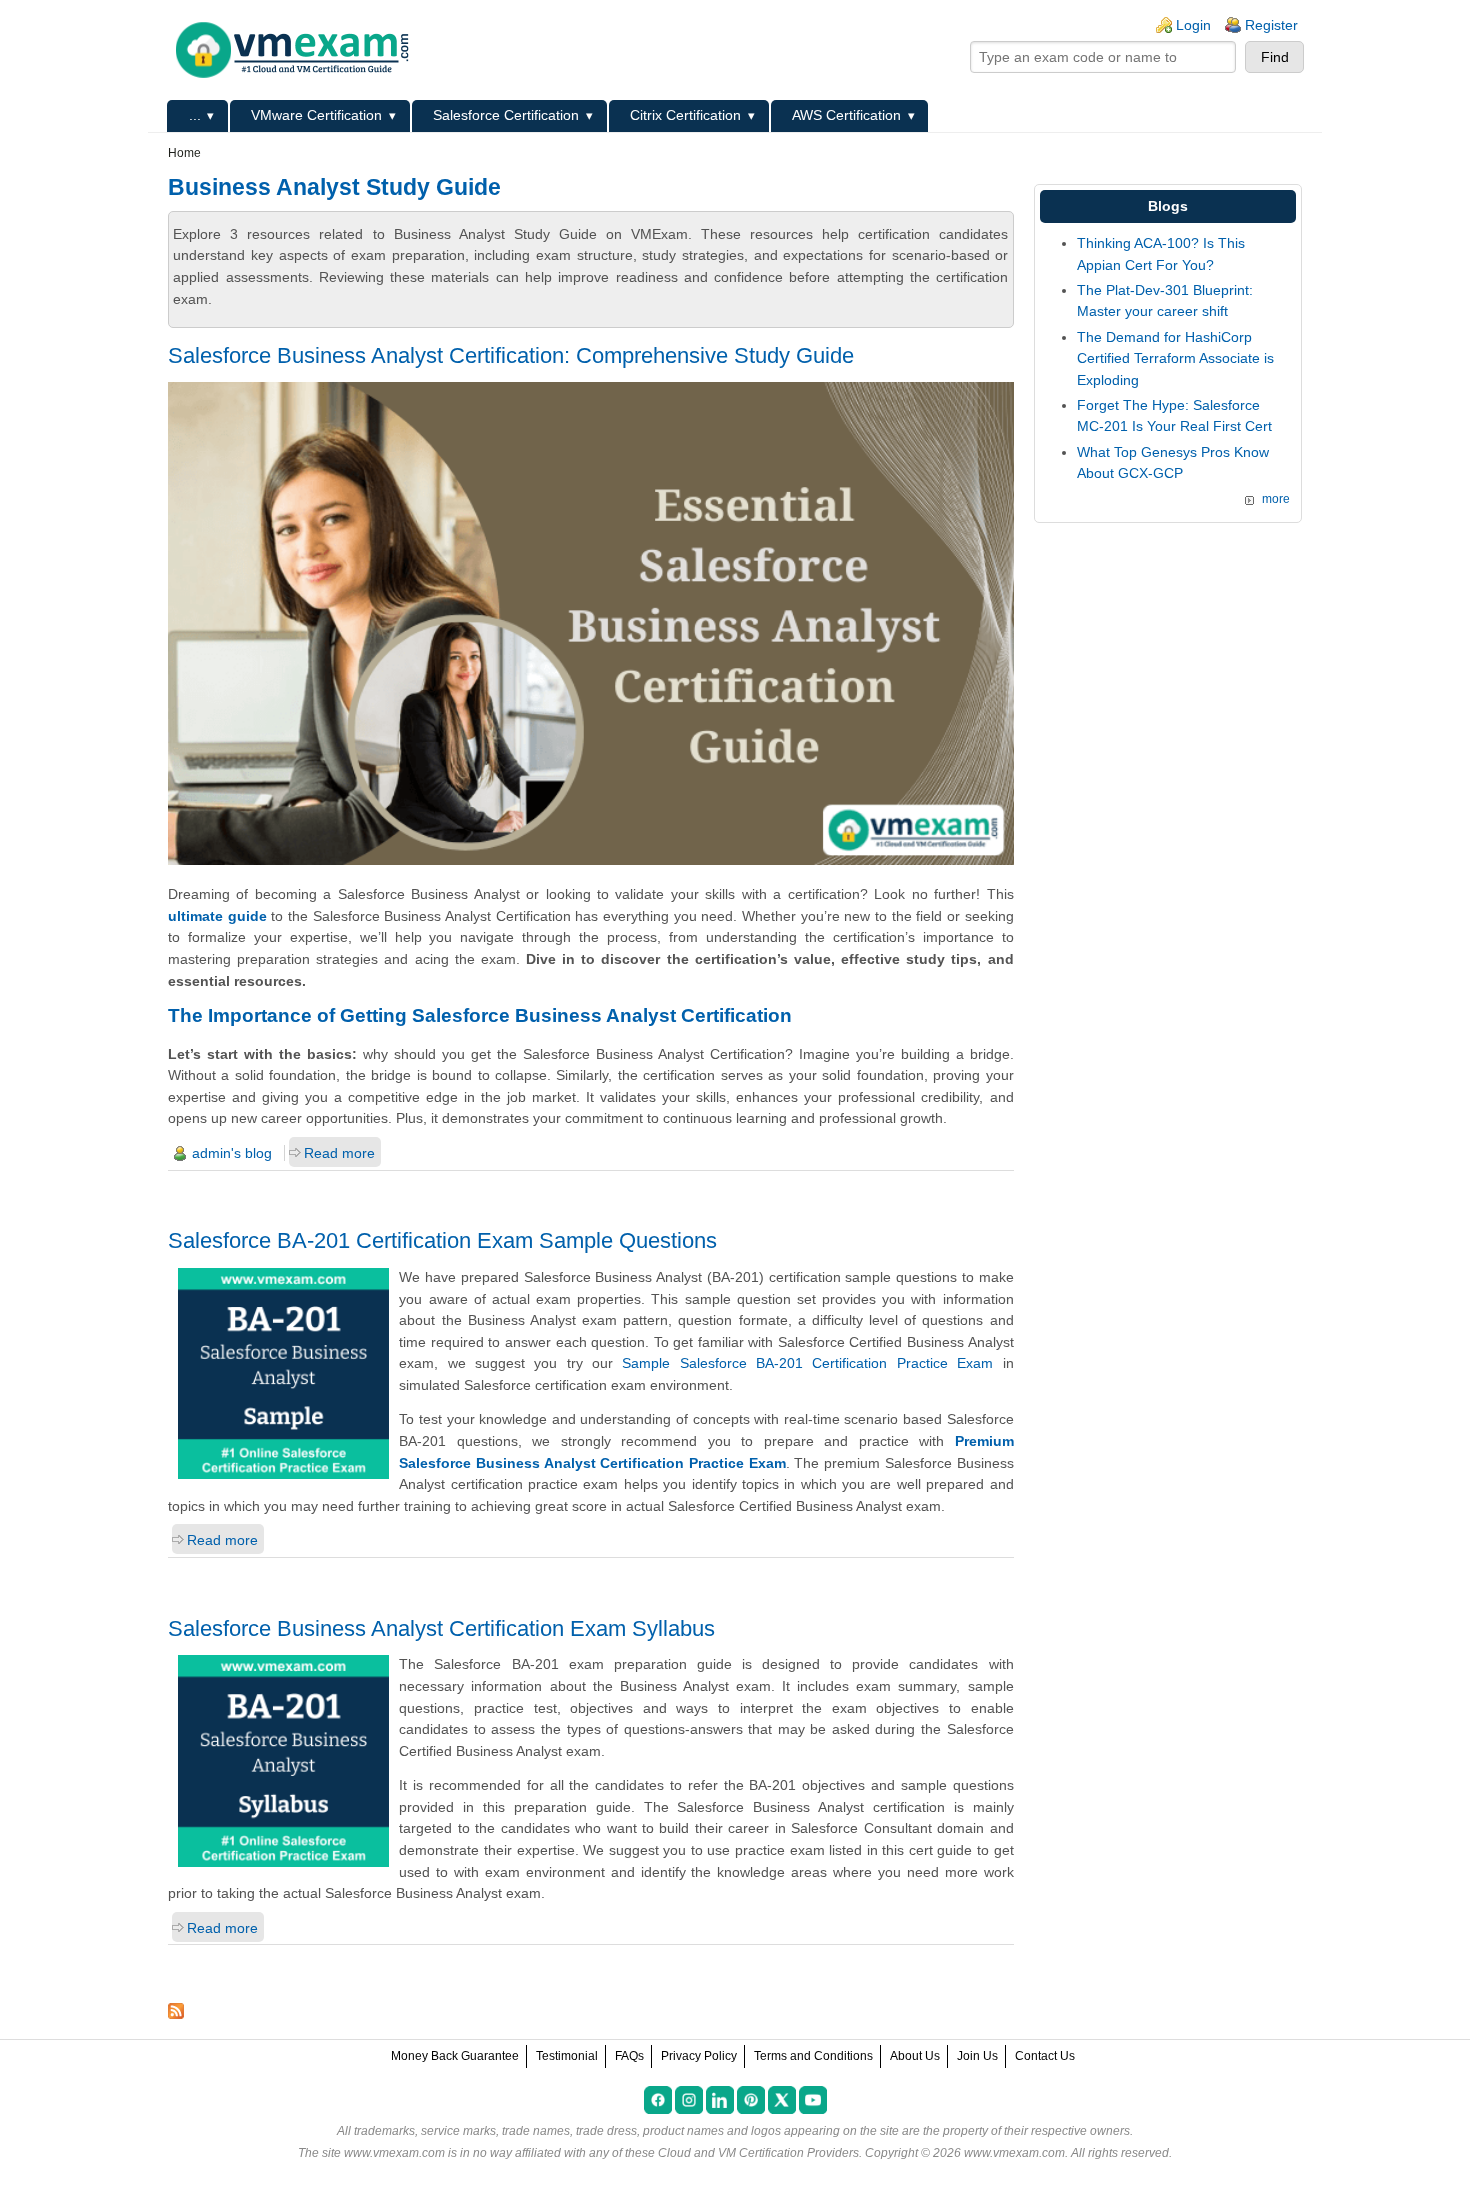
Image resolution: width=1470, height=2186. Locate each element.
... (195, 115)
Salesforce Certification (506, 115)
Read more (339, 1153)
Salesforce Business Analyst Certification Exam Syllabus (441, 1628)
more (1276, 499)
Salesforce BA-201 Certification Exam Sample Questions (442, 1240)
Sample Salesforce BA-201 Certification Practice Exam (807, 1363)
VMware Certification (316, 115)
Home (184, 153)
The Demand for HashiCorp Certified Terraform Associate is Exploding (1175, 358)
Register (1271, 25)
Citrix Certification (685, 115)
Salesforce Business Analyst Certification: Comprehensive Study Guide (511, 355)
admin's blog (232, 1153)
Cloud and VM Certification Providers (758, 2153)
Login (1193, 25)
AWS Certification (846, 115)
